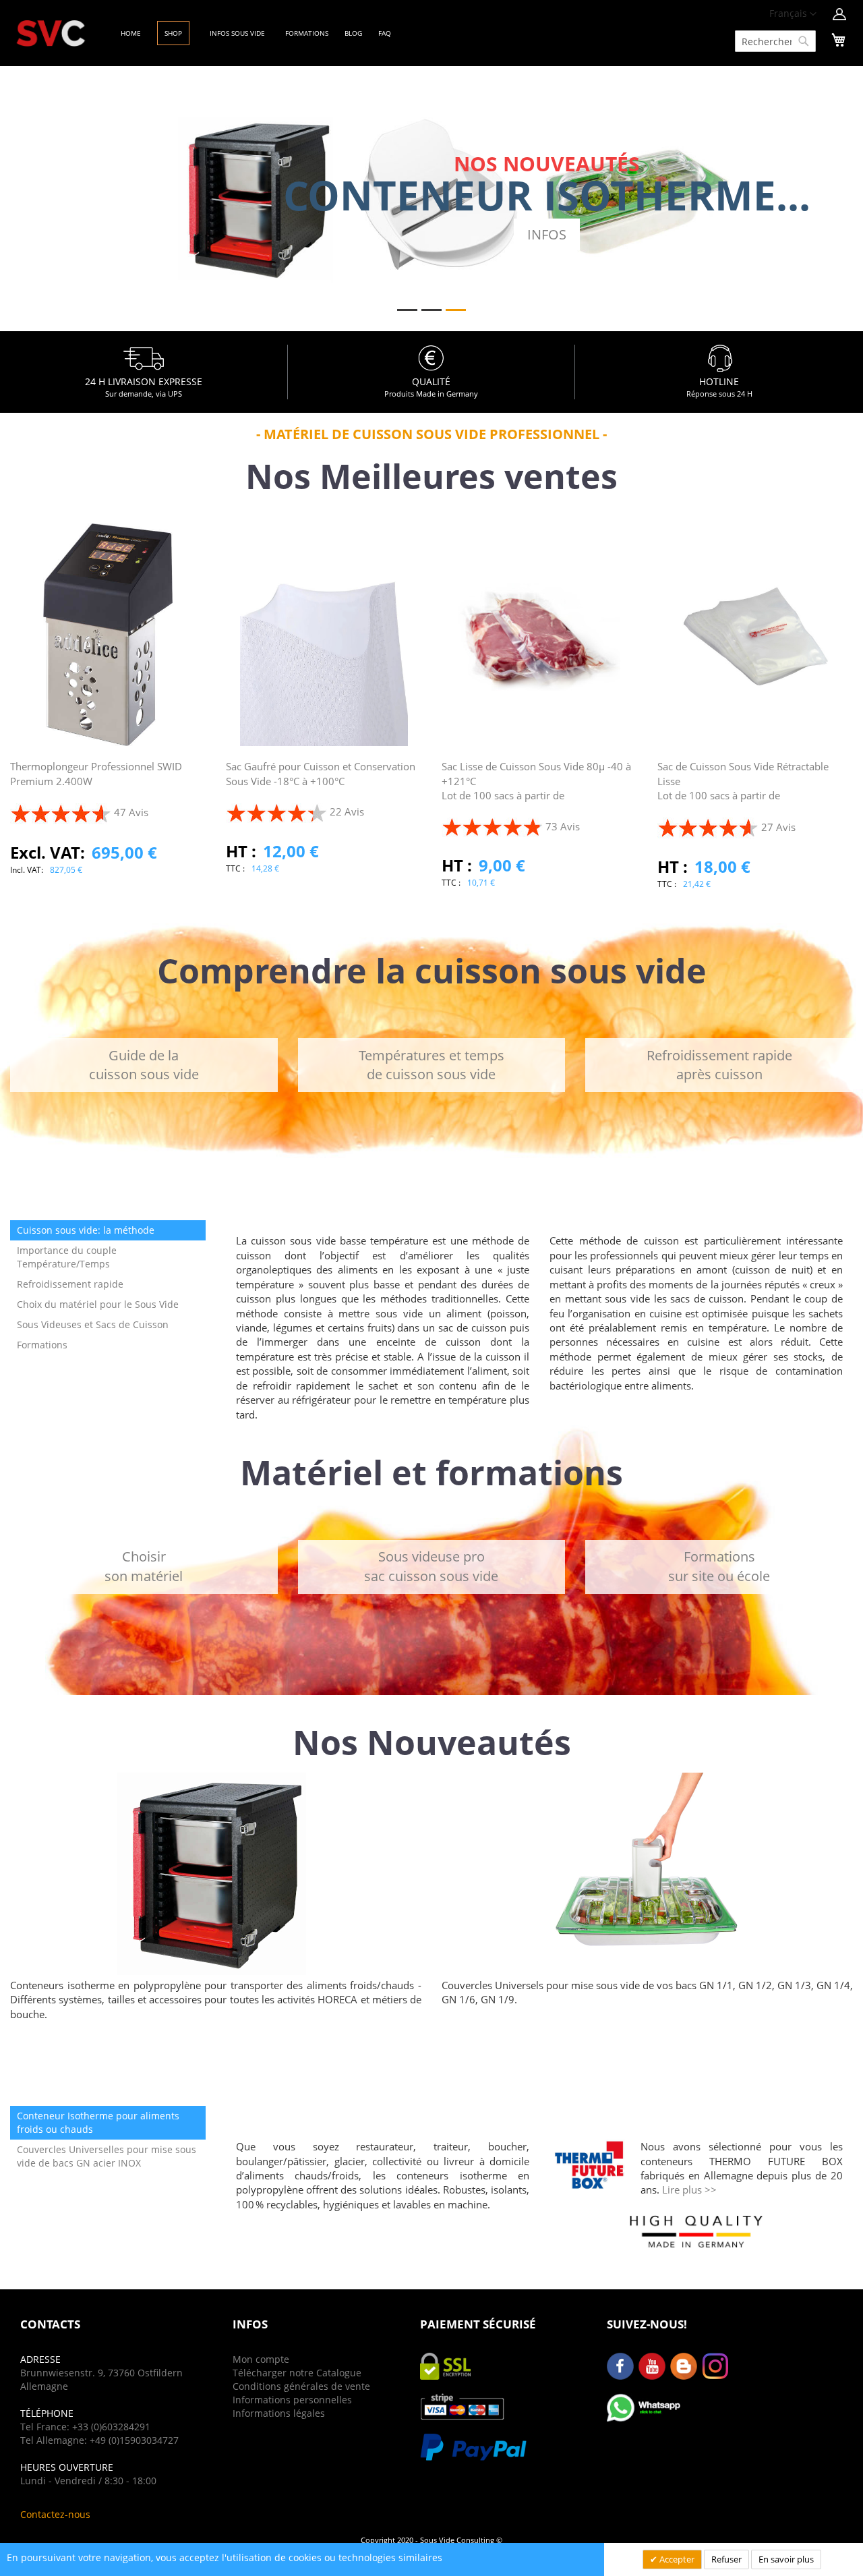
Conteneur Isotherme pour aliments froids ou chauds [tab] (98, 2122)
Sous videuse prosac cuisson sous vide (431, 1566)
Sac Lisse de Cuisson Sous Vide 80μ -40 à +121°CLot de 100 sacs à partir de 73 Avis (536, 796)
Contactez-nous (55, 2514)
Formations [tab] (42, 1345)
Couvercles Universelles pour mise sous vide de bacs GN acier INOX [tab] (107, 2156)
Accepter (676, 2559)
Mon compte (261, 2359)
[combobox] (775, 41)
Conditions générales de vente (301, 2386)
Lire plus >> (689, 2189)
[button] (793, 14)
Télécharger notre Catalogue (297, 2373)
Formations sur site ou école (719, 1566)
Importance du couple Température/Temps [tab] (67, 1257)
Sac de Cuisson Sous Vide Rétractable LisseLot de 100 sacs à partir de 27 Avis (743, 796)
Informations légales (279, 2413)
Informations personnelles (292, 2400)
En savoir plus (786, 2559)
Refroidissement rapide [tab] (70, 1284)
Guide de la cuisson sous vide (144, 1065)
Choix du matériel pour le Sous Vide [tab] (98, 1304)
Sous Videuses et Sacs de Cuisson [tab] (93, 1324)
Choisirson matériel (144, 1566)
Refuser (726, 2559)
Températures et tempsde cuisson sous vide (431, 1065)
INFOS (547, 234)
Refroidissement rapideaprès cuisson (719, 1065)
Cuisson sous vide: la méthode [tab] (86, 1230)
